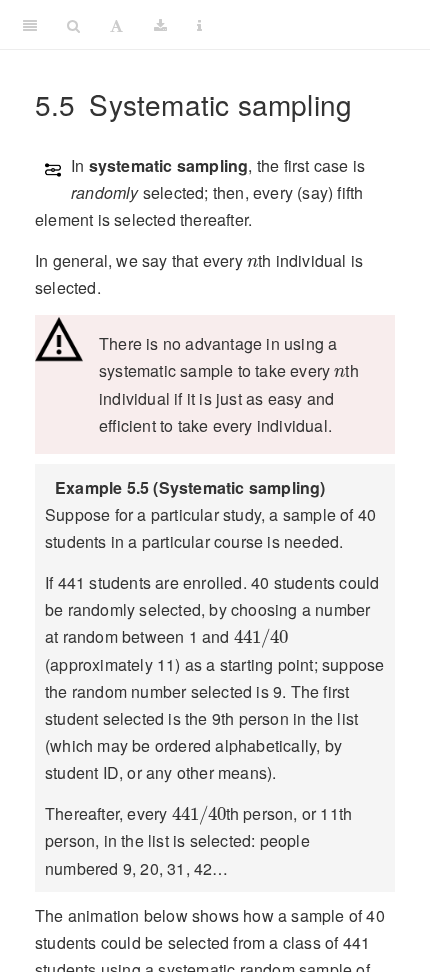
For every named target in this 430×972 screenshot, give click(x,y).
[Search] (73, 25)
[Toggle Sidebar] (30, 25)
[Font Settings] (116, 25)
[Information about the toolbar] (199, 25)
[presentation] (252, 262)
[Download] (160, 25)
